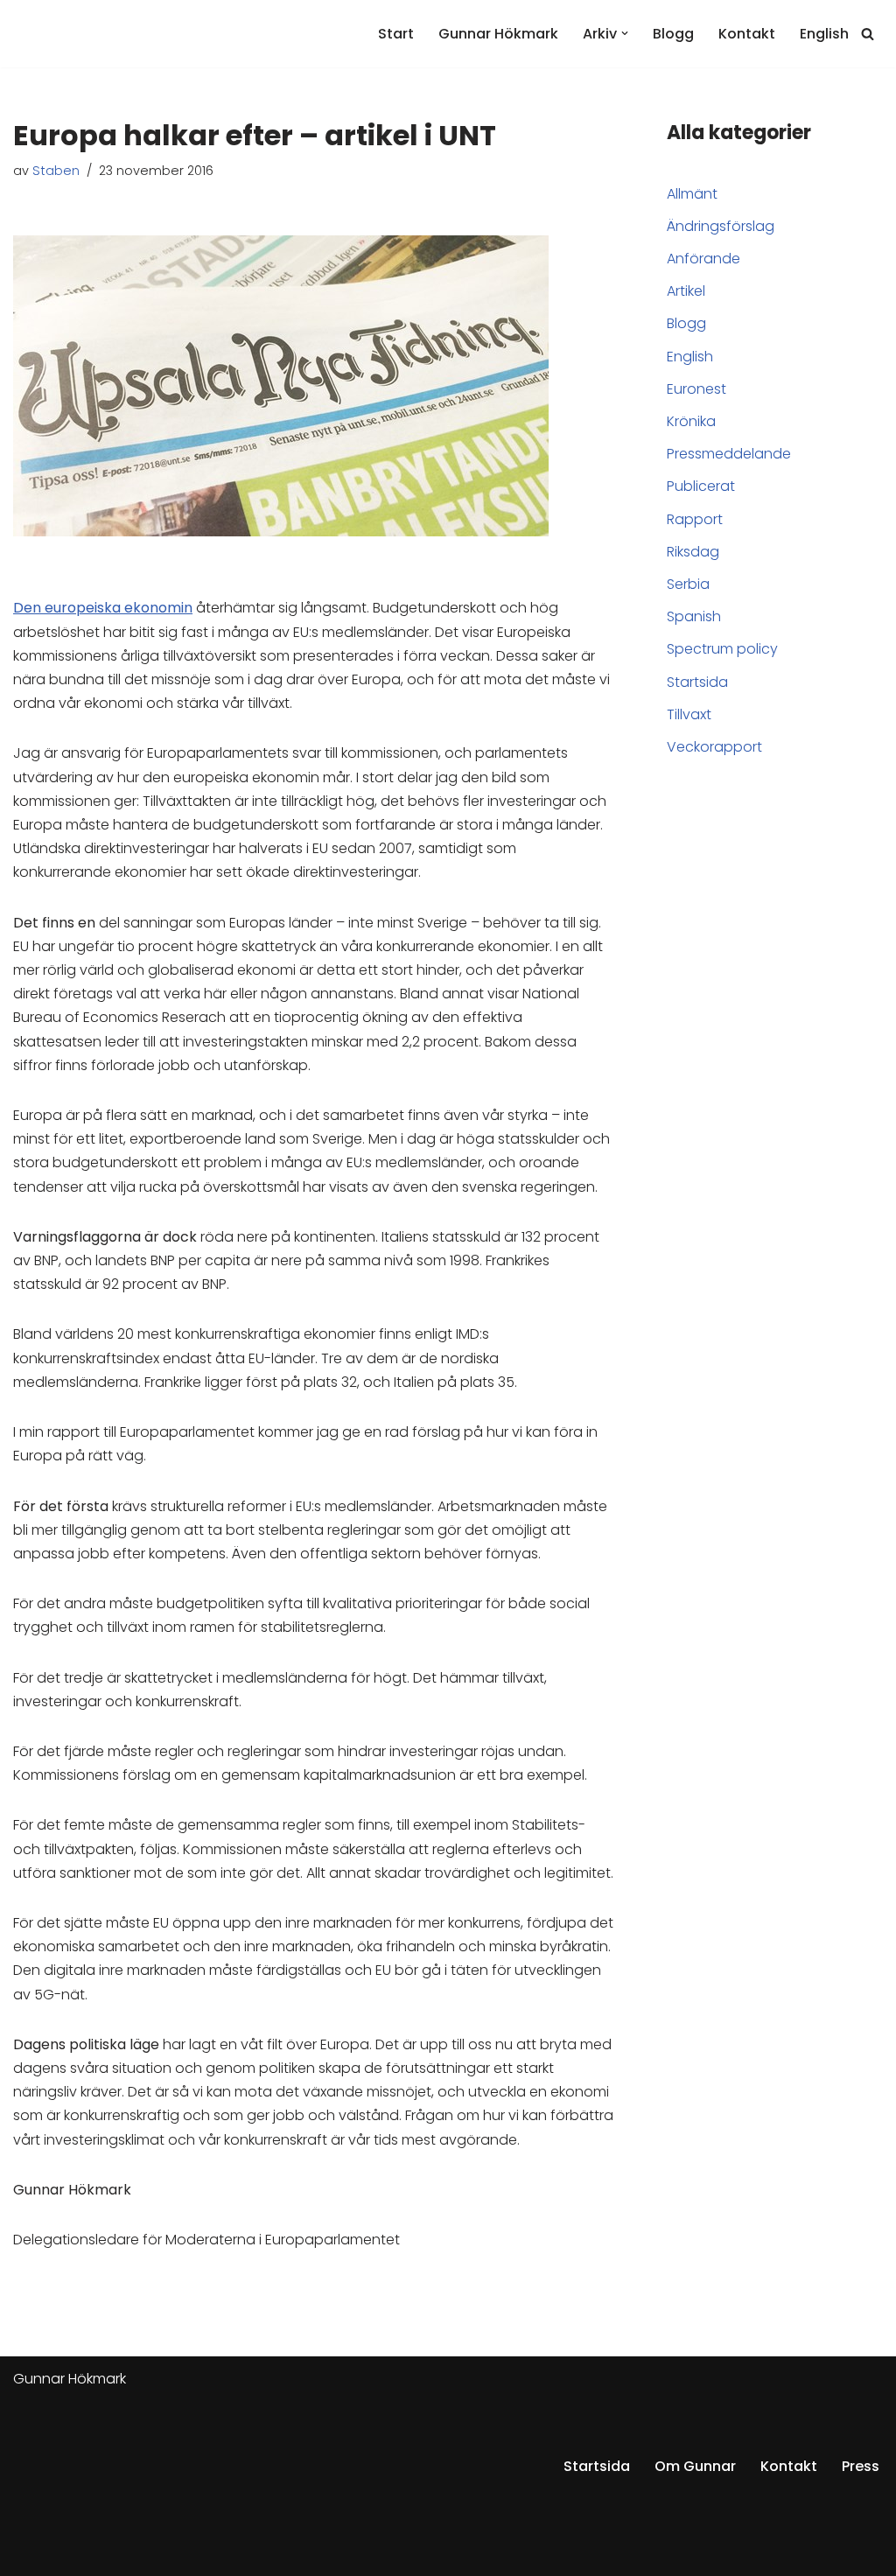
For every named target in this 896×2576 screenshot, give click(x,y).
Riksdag (693, 552)
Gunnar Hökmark (498, 34)
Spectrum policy (722, 649)
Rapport (695, 519)
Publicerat (701, 486)
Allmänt (692, 194)
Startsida (697, 682)
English (824, 34)
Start (396, 34)
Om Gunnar (695, 2466)
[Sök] (868, 34)
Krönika (691, 421)
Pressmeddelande (729, 454)
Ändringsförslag (721, 226)
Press (861, 2466)
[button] (625, 33)
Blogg (673, 34)
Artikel (686, 291)
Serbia (688, 584)
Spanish (694, 616)
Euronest (696, 389)
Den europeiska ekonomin (103, 608)
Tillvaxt (689, 714)
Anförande (703, 259)
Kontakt (747, 34)
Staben (56, 171)
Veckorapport (714, 747)
